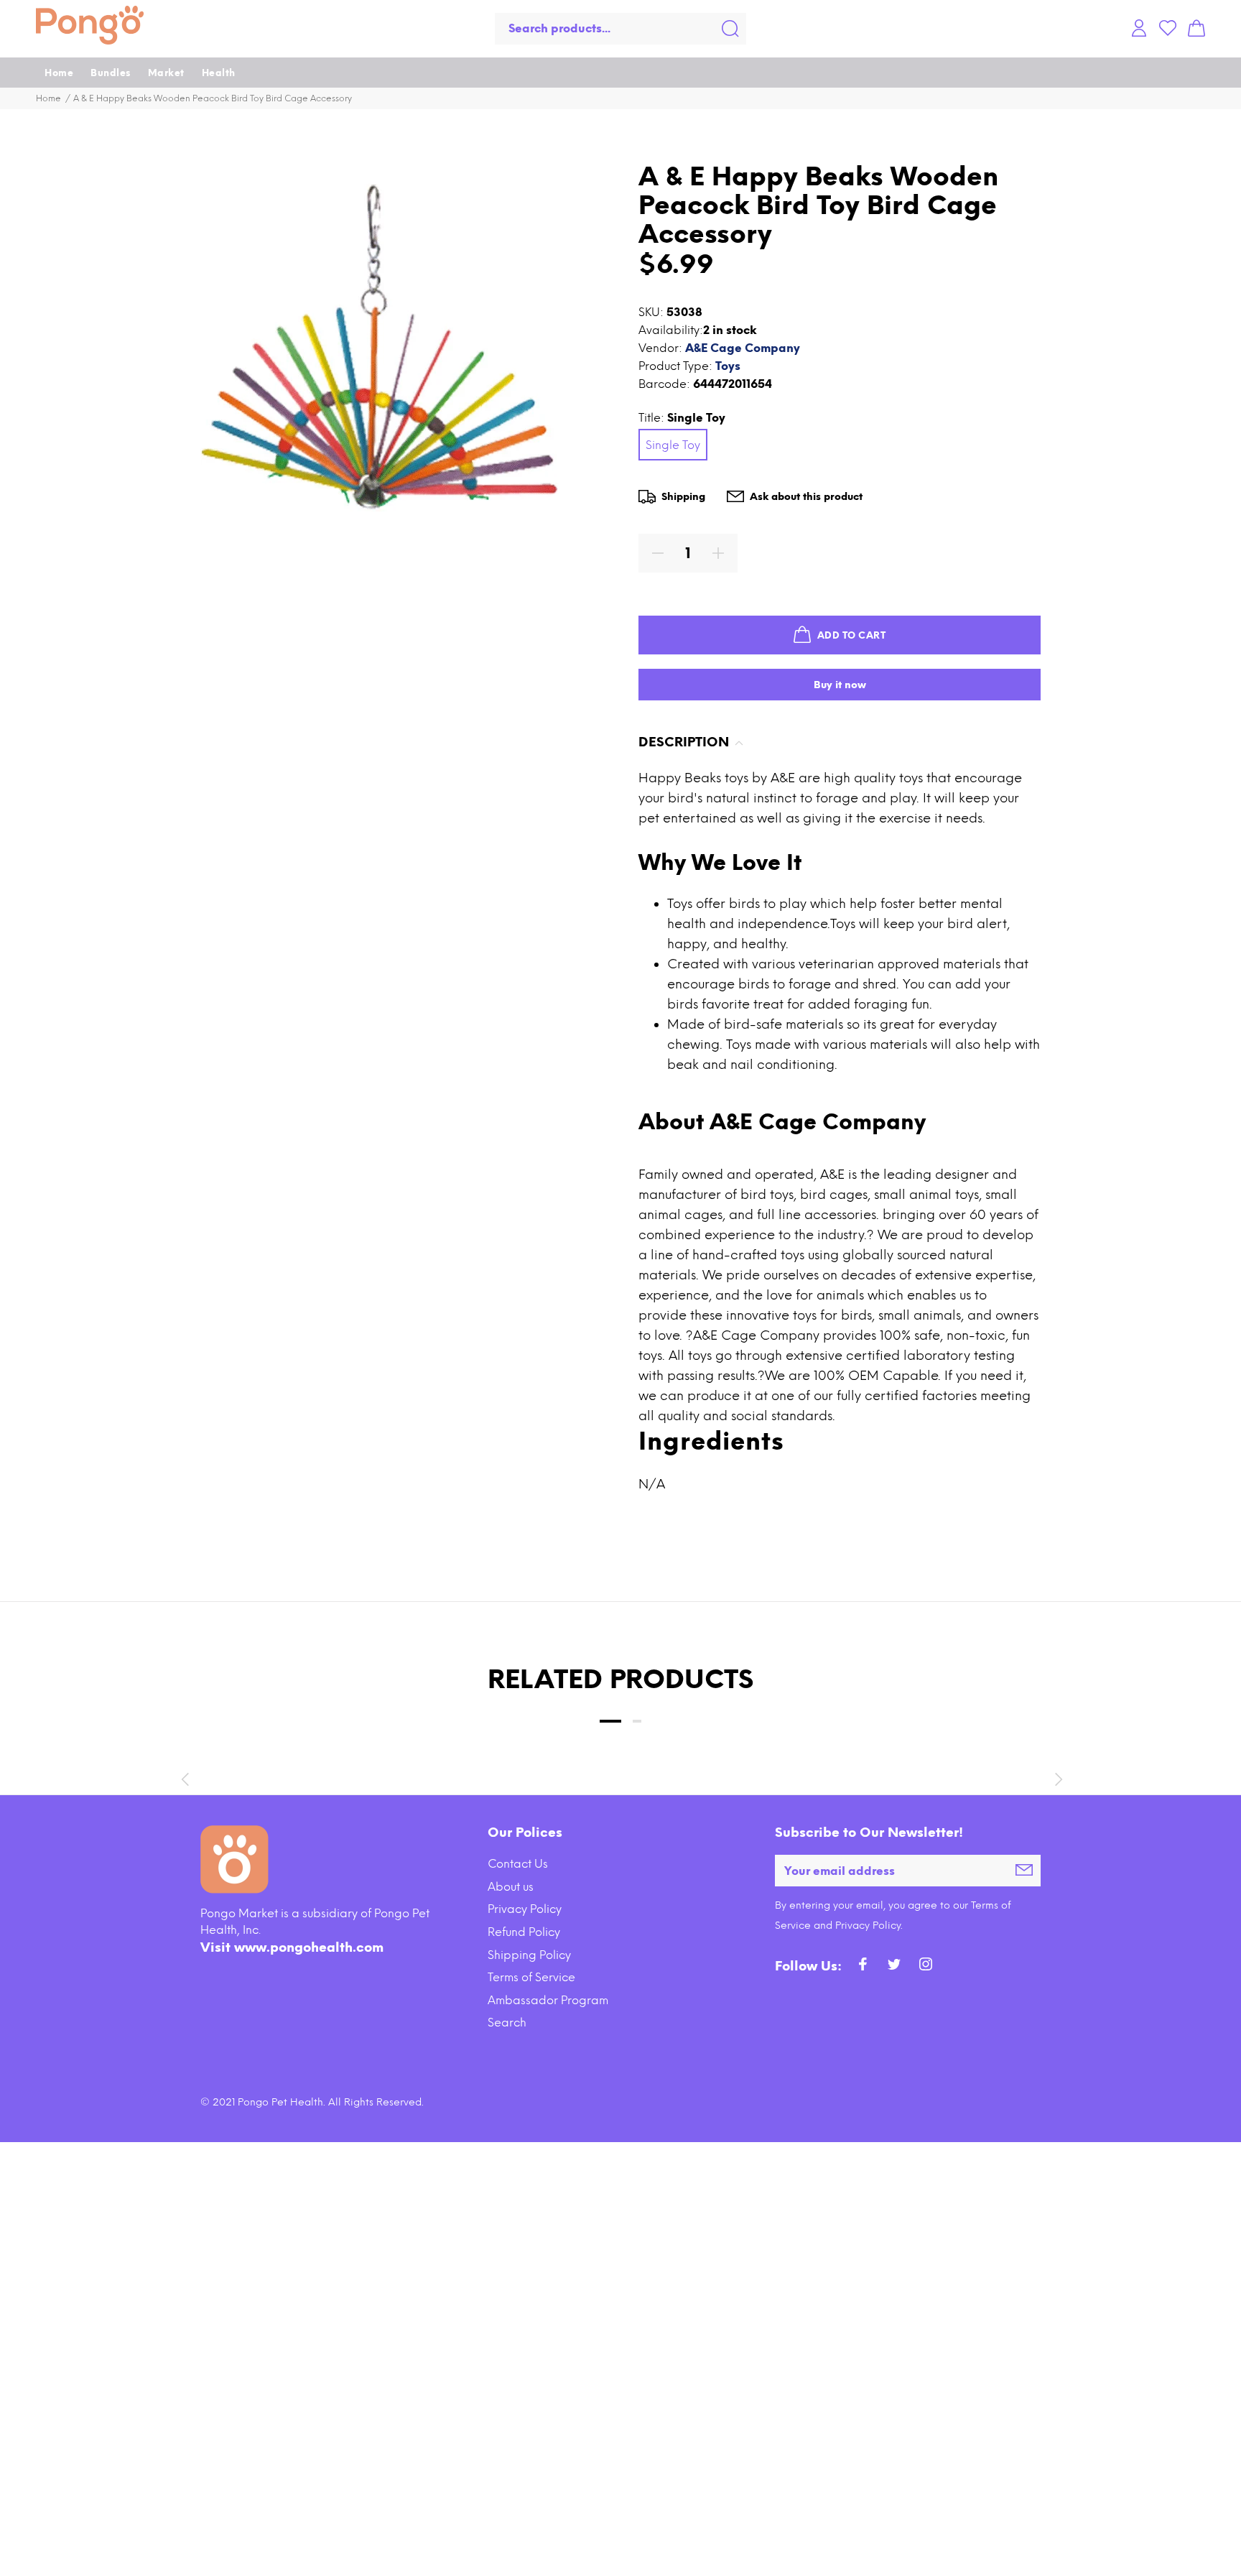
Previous (185, 1779)
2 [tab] (637, 1721)
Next (1056, 1779)
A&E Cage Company (743, 348)
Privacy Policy (525, 1909)
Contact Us (518, 1864)
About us (511, 1887)
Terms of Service (531, 1977)
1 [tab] (610, 1721)
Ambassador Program (548, 2000)
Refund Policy (524, 1932)
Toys (728, 366)
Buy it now (840, 685)
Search (507, 2023)
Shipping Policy (529, 1955)
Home (48, 98)
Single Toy (673, 445)
